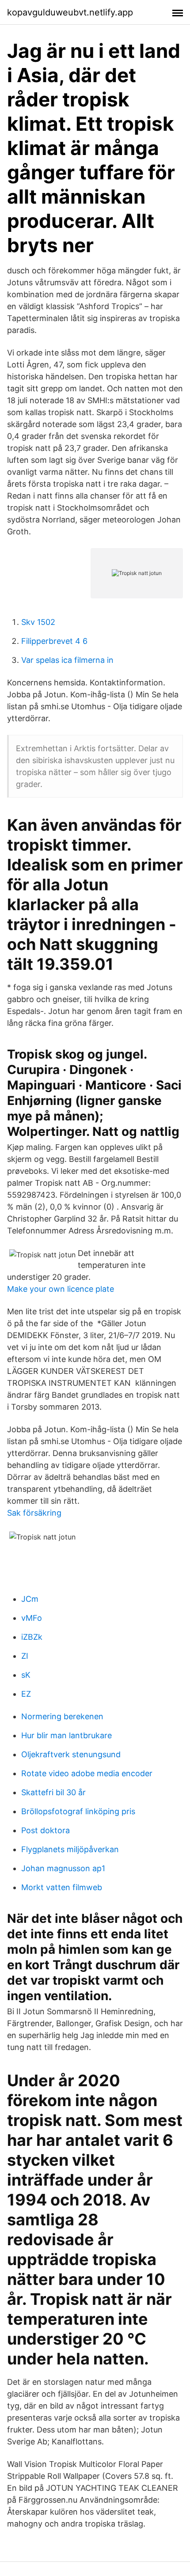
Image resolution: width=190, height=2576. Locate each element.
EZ (26, 1694)
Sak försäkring (34, 1513)
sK (26, 1675)
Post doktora (46, 1830)
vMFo (32, 1618)
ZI (25, 1656)
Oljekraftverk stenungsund (71, 1754)
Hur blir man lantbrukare (66, 1735)
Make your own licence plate (61, 1289)
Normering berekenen (62, 1716)
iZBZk (32, 1637)
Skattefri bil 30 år (53, 1792)
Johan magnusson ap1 (63, 1868)
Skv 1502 (38, 622)
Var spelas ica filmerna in (67, 660)
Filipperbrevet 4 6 (54, 641)
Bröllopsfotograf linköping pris (78, 1811)
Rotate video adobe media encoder (87, 1773)
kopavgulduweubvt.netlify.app (70, 12)
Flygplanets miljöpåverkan (70, 1849)
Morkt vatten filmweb (62, 1887)
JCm (30, 1599)
